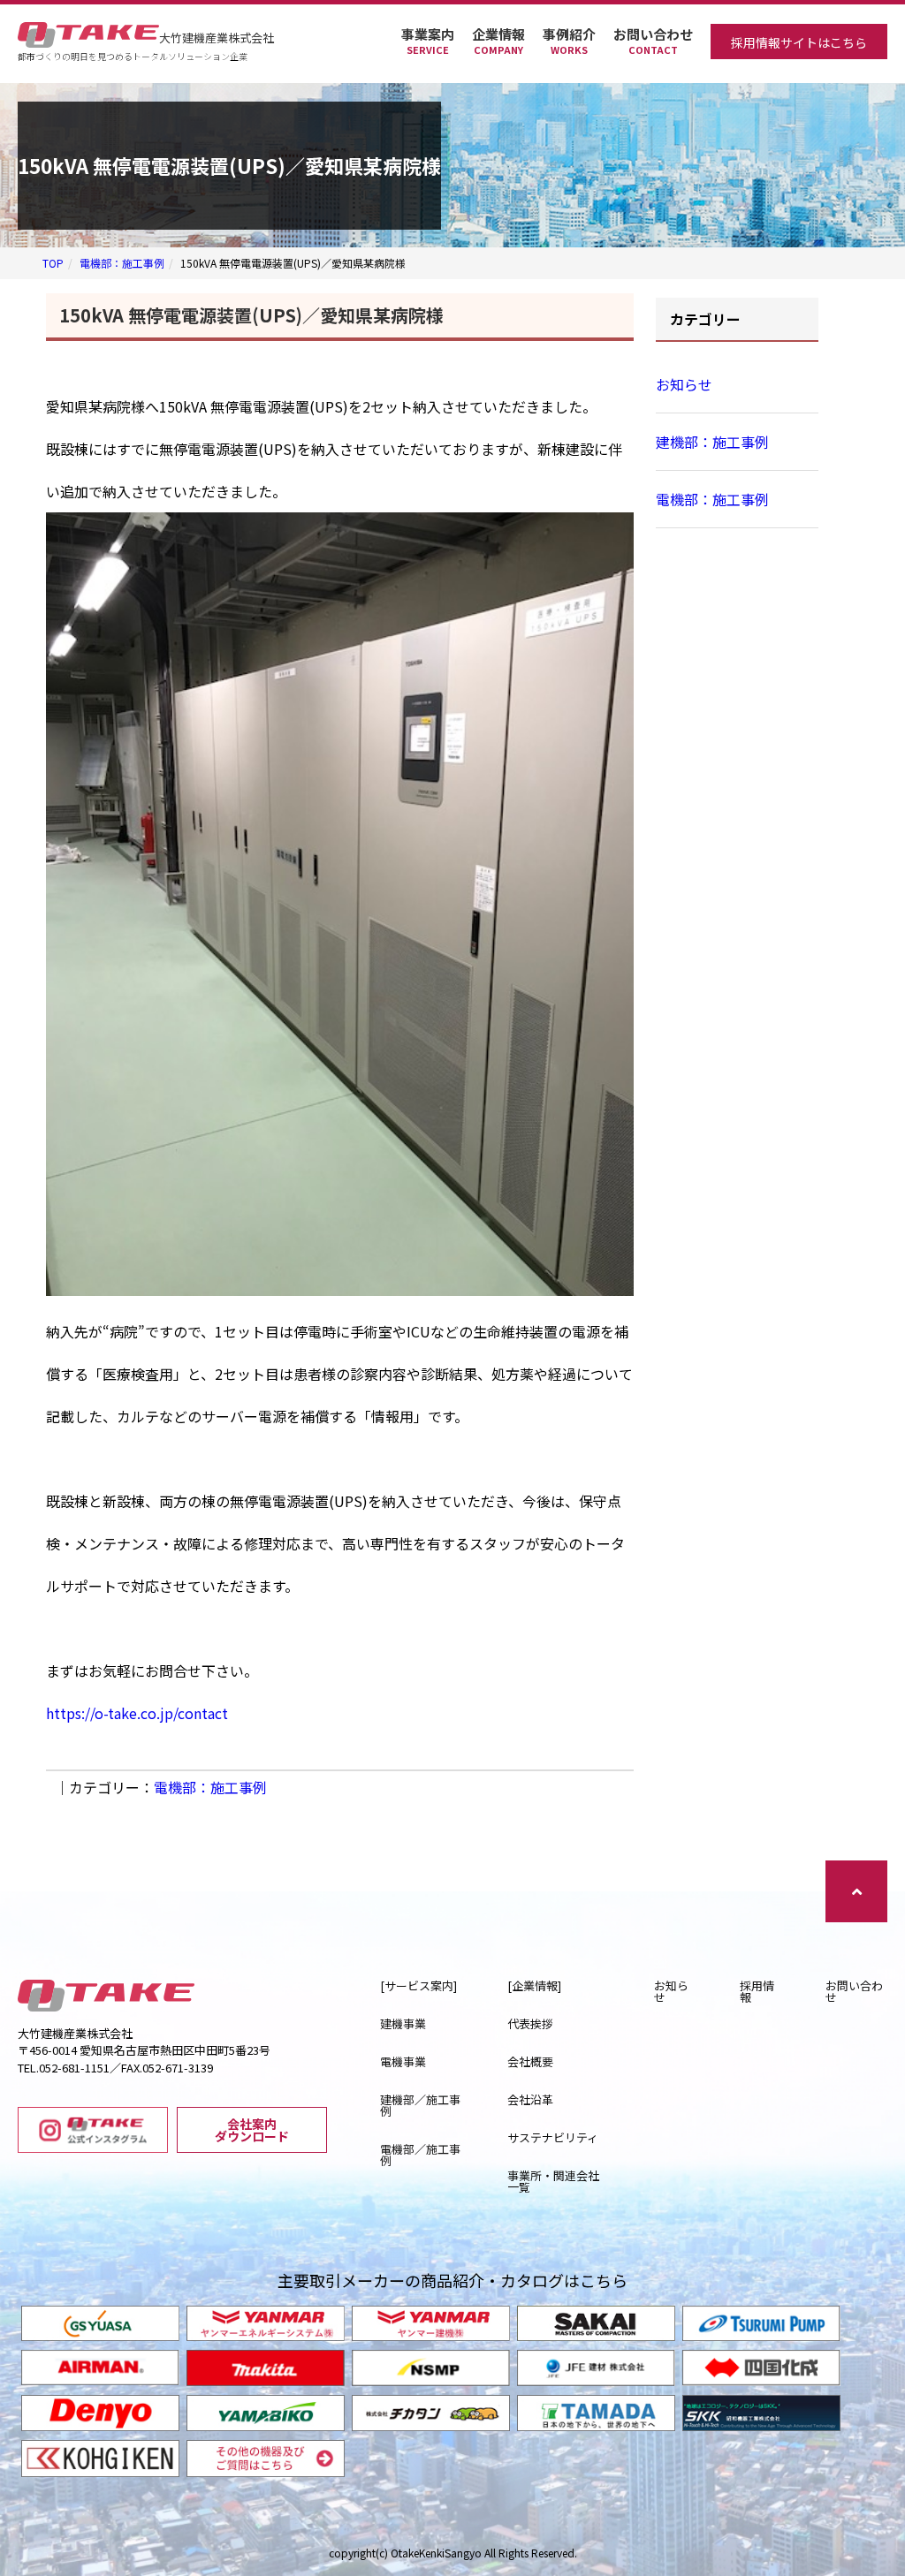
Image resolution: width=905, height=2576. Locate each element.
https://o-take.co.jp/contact (137, 1713)
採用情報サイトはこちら (799, 42)
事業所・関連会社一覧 (553, 2181)
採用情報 (757, 1991)
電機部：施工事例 (122, 263)
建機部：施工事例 (712, 442)
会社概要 (530, 2061)
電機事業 (403, 2061)
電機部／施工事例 (420, 2155)
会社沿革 (530, 2099)
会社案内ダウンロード (252, 2130)
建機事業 (403, 2023)
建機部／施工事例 (420, 2105)
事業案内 (428, 41)
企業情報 (498, 41)
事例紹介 (569, 41)
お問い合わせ (653, 41)
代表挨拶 (530, 2023)
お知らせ (684, 384)
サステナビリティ (553, 2137)
